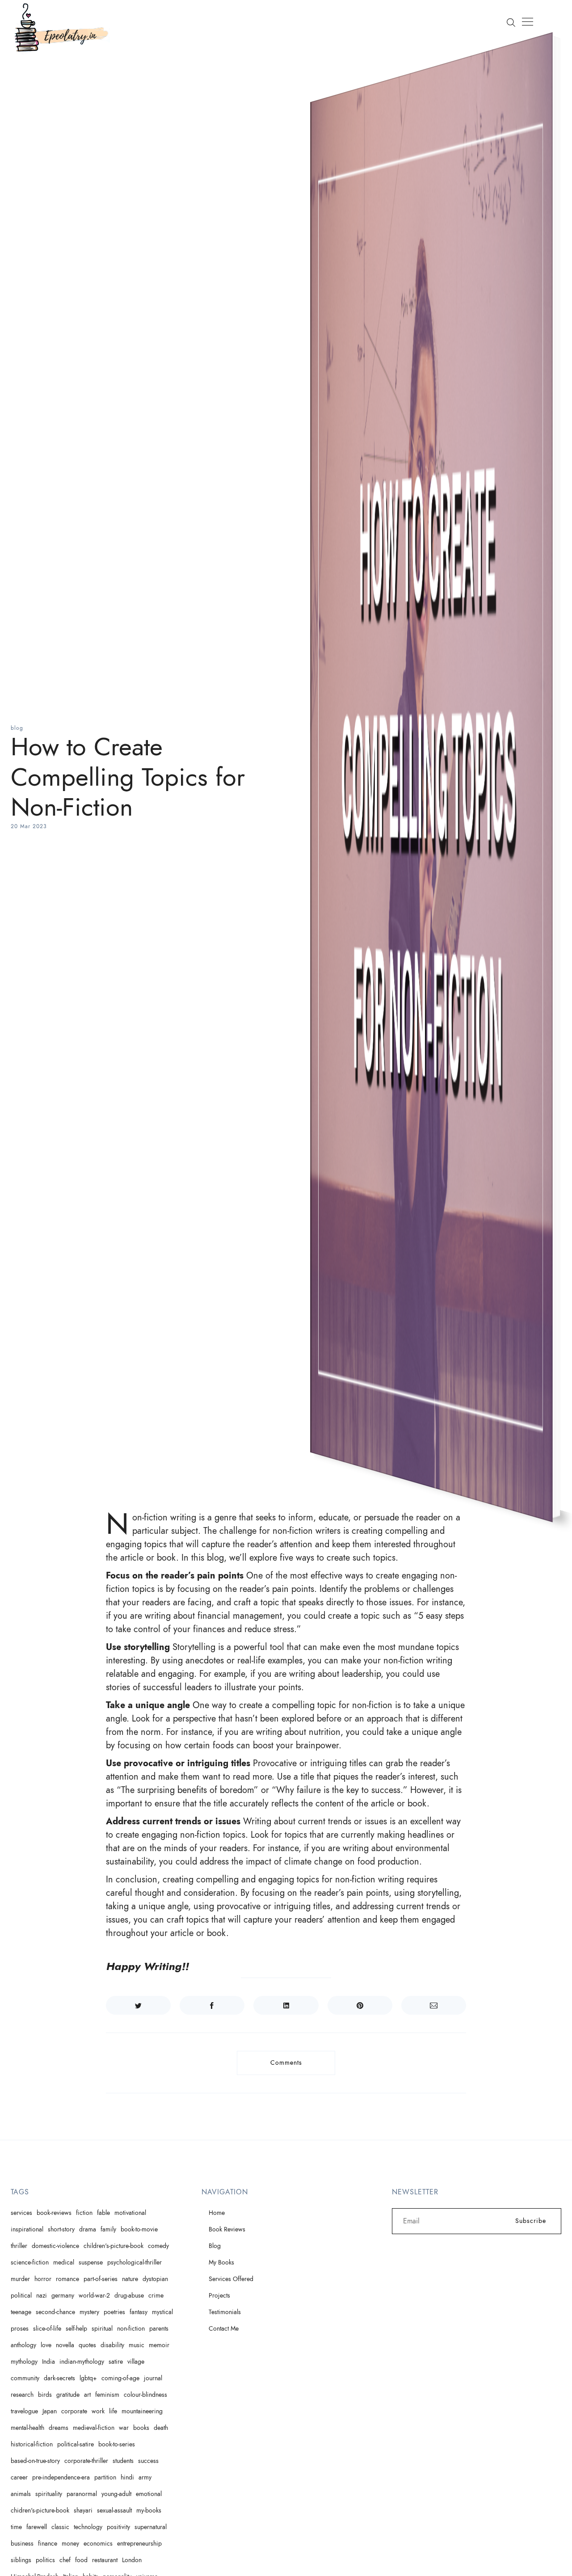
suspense (91, 2262)
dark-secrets (59, 2378)
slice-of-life (47, 2329)
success (148, 2461)
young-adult (116, 2494)
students (123, 2461)
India (48, 2362)
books (141, 2428)
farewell (37, 2527)
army (145, 2477)
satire (116, 2362)
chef (65, 2560)
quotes (87, 2345)
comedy (158, 2246)
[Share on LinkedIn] (286, 2005)
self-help (76, 2329)
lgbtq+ (88, 2378)
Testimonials (225, 2312)
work (98, 2411)
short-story (61, 2229)
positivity (118, 2527)
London (132, 2560)
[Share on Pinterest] (360, 2005)
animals (21, 2494)
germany (63, 2296)
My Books (221, 2262)
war (124, 2428)
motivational (130, 2213)
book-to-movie (139, 2229)
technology (88, 2527)
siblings (21, 2560)
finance (48, 2544)
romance (67, 2279)
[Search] (511, 22)
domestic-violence (55, 2246)
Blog (215, 2246)
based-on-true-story (35, 2461)
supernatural (151, 2527)
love (46, 2345)
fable (103, 2213)
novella (65, 2345)
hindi (127, 2477)
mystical (162, 2312)
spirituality (49, 2494)
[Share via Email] (434, 2005)
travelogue (24, 2411)
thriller (19, 2246)
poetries (114, 2312)
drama (88, 2229)
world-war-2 (94, 2296)
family (108, 2229)
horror (43, 2279)
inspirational (27, 2229)
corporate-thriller (86, 2461)
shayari (83, 2511)
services (21, 2213)
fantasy (139, 2312)
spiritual (102, 2329)
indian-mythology (82, 2362)
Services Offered (231, 2279)
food (81, 2560)
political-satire (76, 2444)
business (22, 2544)
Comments (286, 2063)
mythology (24, 2362)
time (16, 2527)
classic (60, 2527)
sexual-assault (114, 2511)
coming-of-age (120, 2378)
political (21, 2296)
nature (130, 2279)
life (113, 2411)
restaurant (105, 2560)
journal (153, 2378)
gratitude (68, 2395)
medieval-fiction (94, 2428)
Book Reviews (227, 2229)
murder (20, 2279)
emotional (149, 2494)
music (137, 2345)
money (70, 2544)
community (25, 2378)
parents (159, 2329)
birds (45, 2395)
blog (17, 728)
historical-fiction (32, 2444)
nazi (42, 2296)
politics (45, 2560)
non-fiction (131, 2329)
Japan (50, 2411)
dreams (59, 2428)
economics (98, 2544)
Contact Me (224, 2329)
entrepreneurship (139, 2544)
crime (156, 2296)
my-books (149, 2511)
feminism (107, 2395)
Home (217, 2213)
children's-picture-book (114, 2246)
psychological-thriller (135, 2262)
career (19, 2477)
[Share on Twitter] (138, 2005)
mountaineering (142, 2411)
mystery (89, 2312)
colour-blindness (145, 2395)
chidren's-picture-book (40, 2511)
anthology (23, 2345)
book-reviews (54, 2213)
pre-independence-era (61, 2477)
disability (112, 2345)
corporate (74, 2411)
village (136, 2362)
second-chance (55, 2312)
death (161, 2428)
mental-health (27, 2428)
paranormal (82, 2494)
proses (20, 2329)
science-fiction (30, 2262)
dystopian (155, 2279)
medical (64, 2262)
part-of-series (101, 2279)
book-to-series (117, 2444)
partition (105, 2477)
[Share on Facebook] (212, 2005)
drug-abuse (129, 2296)
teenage (21, 2312)
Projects (219, 2296)
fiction (84, 2213)
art (87, 2395)
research (22, 2395)
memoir (159, 2345)
